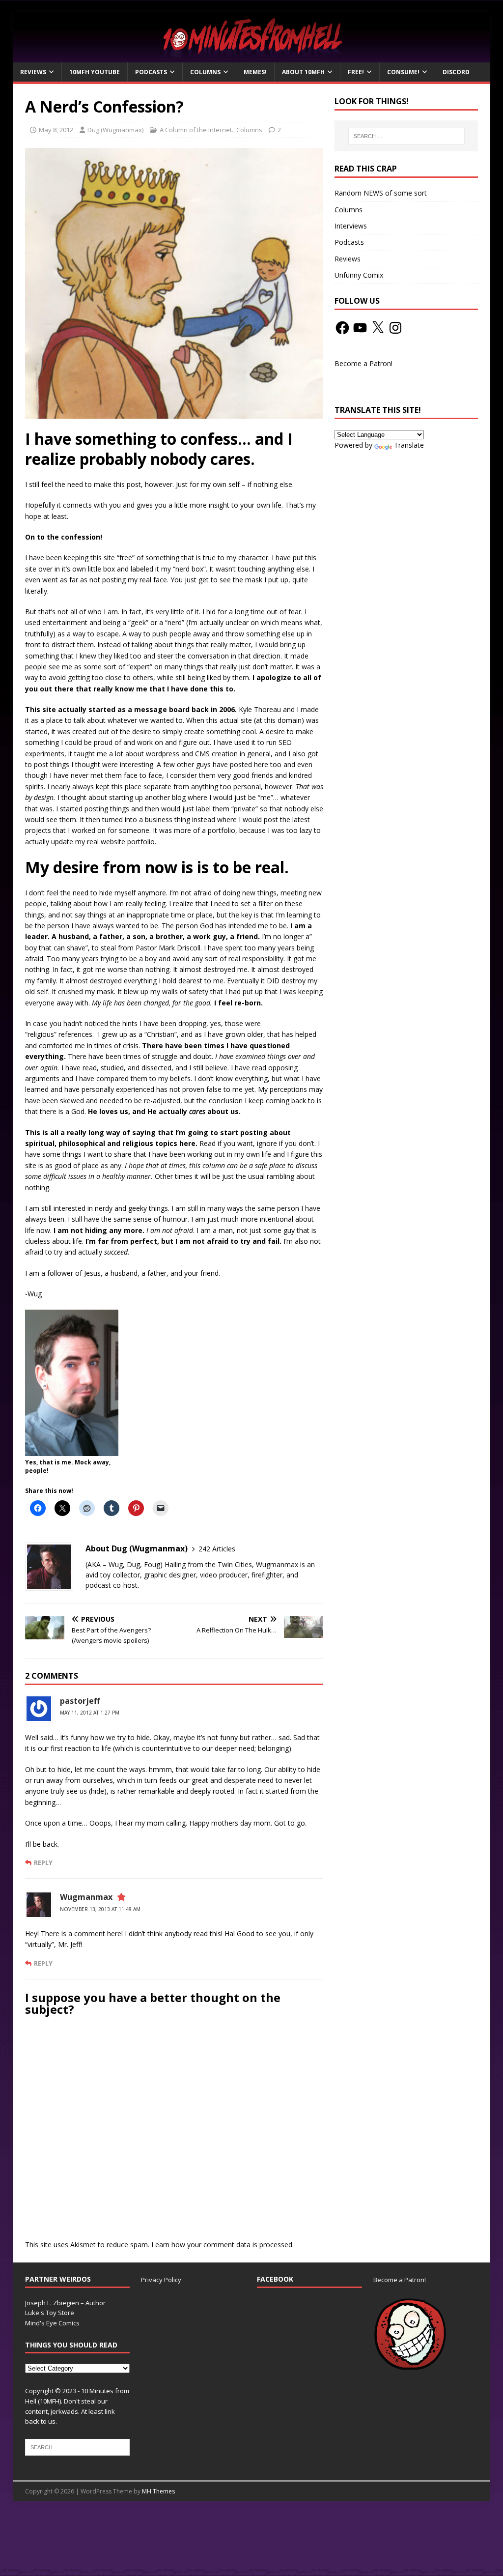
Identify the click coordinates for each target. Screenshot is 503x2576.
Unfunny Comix (359, 275)
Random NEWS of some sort (381, 193)
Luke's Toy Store (50, 2313)
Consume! (403, 72)
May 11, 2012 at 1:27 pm (90, 1713)
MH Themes (158, 2491)
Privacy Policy (161, 2280)
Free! (356, 72)
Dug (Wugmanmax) (115, 130)
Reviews (33, 72)
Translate (409, 445)
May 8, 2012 (56, 130)
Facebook (275, 2279)
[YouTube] (360, 328)
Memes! (255, 72)
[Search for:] (406, 136)
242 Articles (217, 1549)
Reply (43, 1862)
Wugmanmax (86, 1897)
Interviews (351, 226)
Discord (456, 72)
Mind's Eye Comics (52, 2323)
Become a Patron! (363, 363)
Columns (205, 72)
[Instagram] (395, 328)
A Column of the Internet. (196, 130)
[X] (378, 328)
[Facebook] (342, 328)
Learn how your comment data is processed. (223, 2245)
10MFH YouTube (95, 72)
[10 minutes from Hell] (252, 57)
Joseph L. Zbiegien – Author (65, 2303)
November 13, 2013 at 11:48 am (100, 1909)
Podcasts (151, 72)
